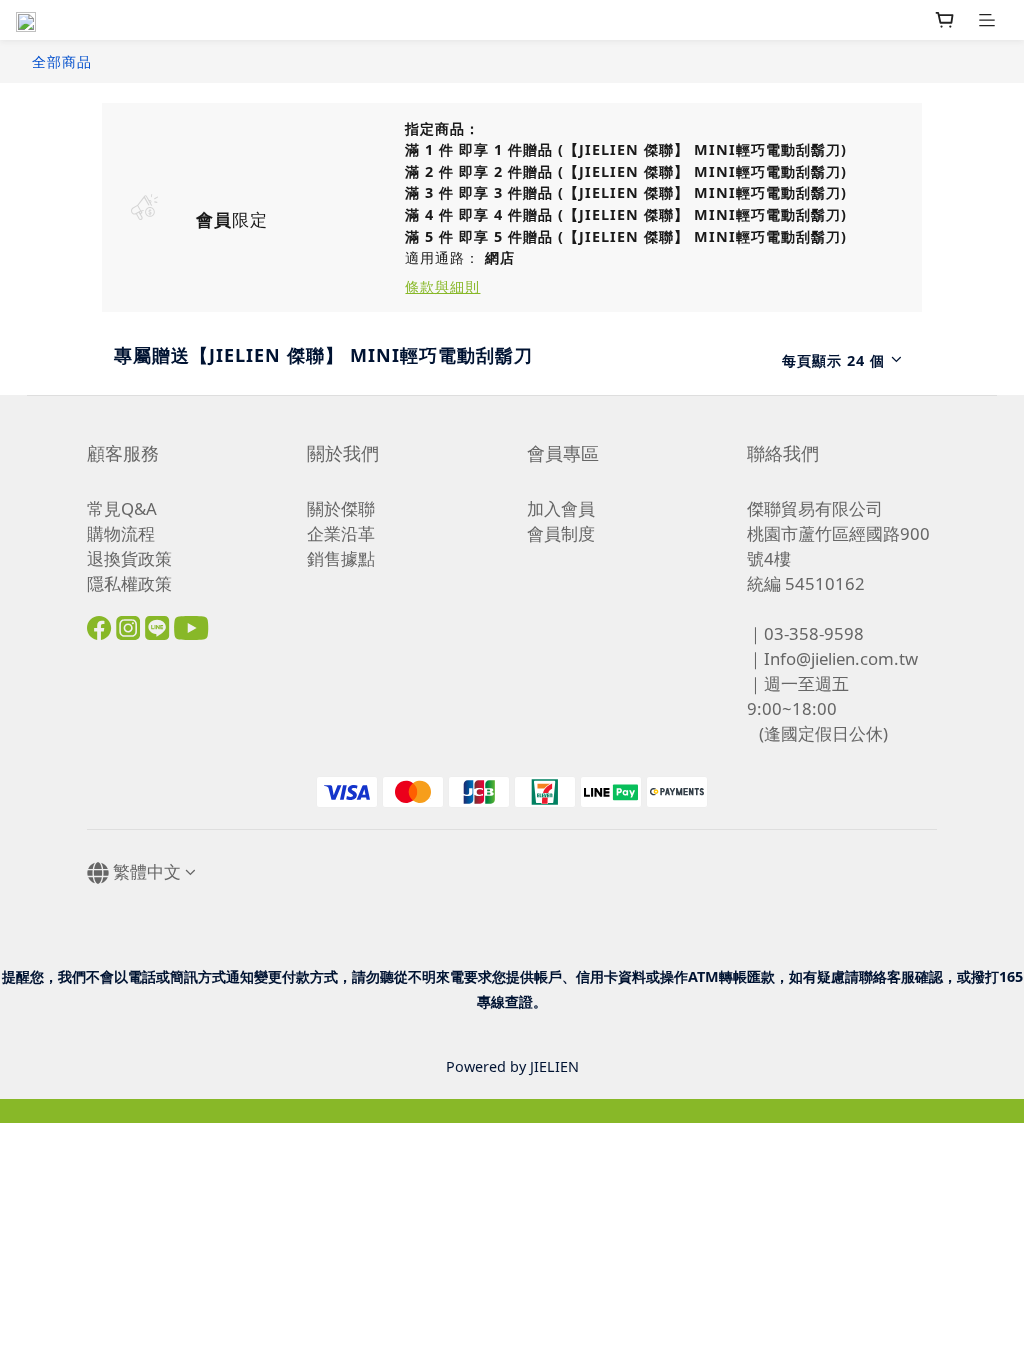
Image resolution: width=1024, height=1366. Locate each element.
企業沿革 (341, 533)
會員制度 (561, 533)
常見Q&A (122, 508)
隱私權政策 (129, 583)
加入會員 (561, 508)
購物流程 (121, 533)
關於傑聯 (341, 508)
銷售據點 (341, 558)
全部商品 (62, 61)
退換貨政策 (129, 558)
